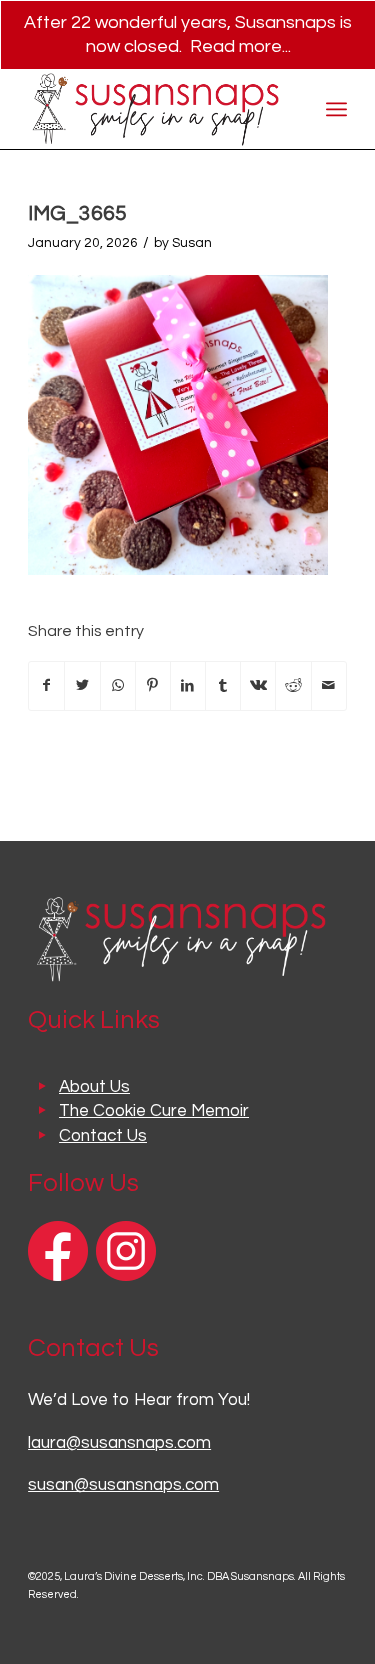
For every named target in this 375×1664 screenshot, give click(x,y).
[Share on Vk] (258, 686)
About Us (94, 1087)
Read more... (240, 46)
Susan (192, 243)
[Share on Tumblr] (223, 686)
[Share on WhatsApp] (118, 686)
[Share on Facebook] (46, 686)
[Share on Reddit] (293, 686)
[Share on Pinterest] (153, 686)
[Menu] (336, 109)
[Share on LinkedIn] (188, 686)
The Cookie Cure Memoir (154, 1111)
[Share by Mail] (329, 686)
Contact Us (103, 1136)
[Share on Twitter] (82, 686)
